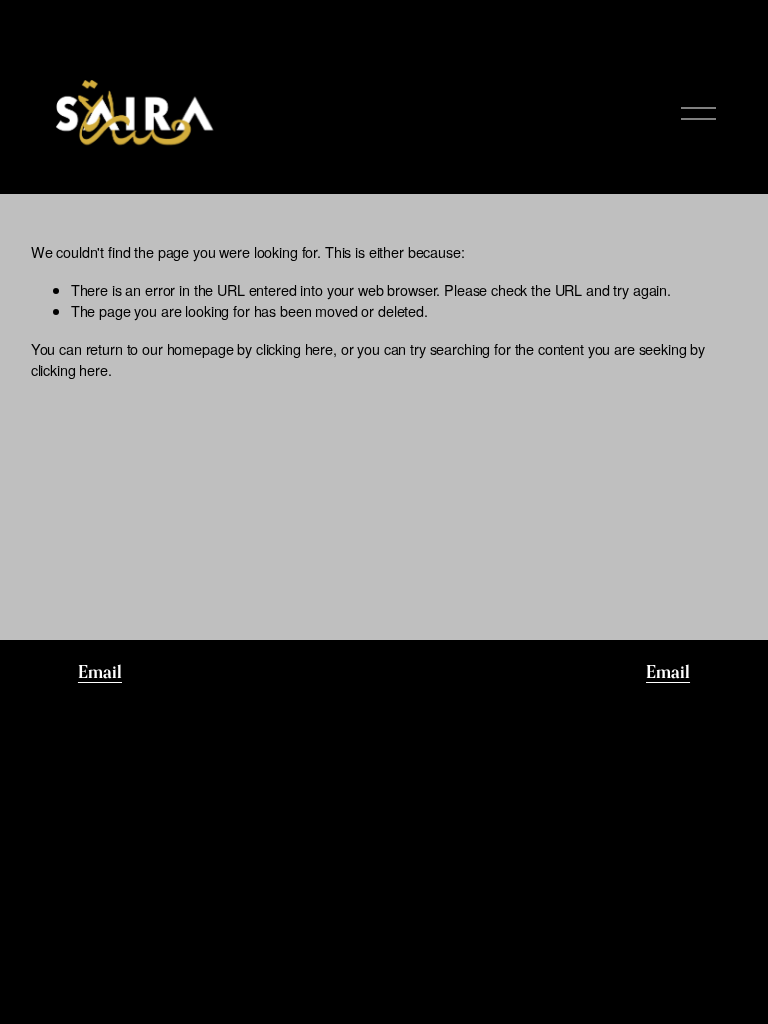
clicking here (294, 348)
